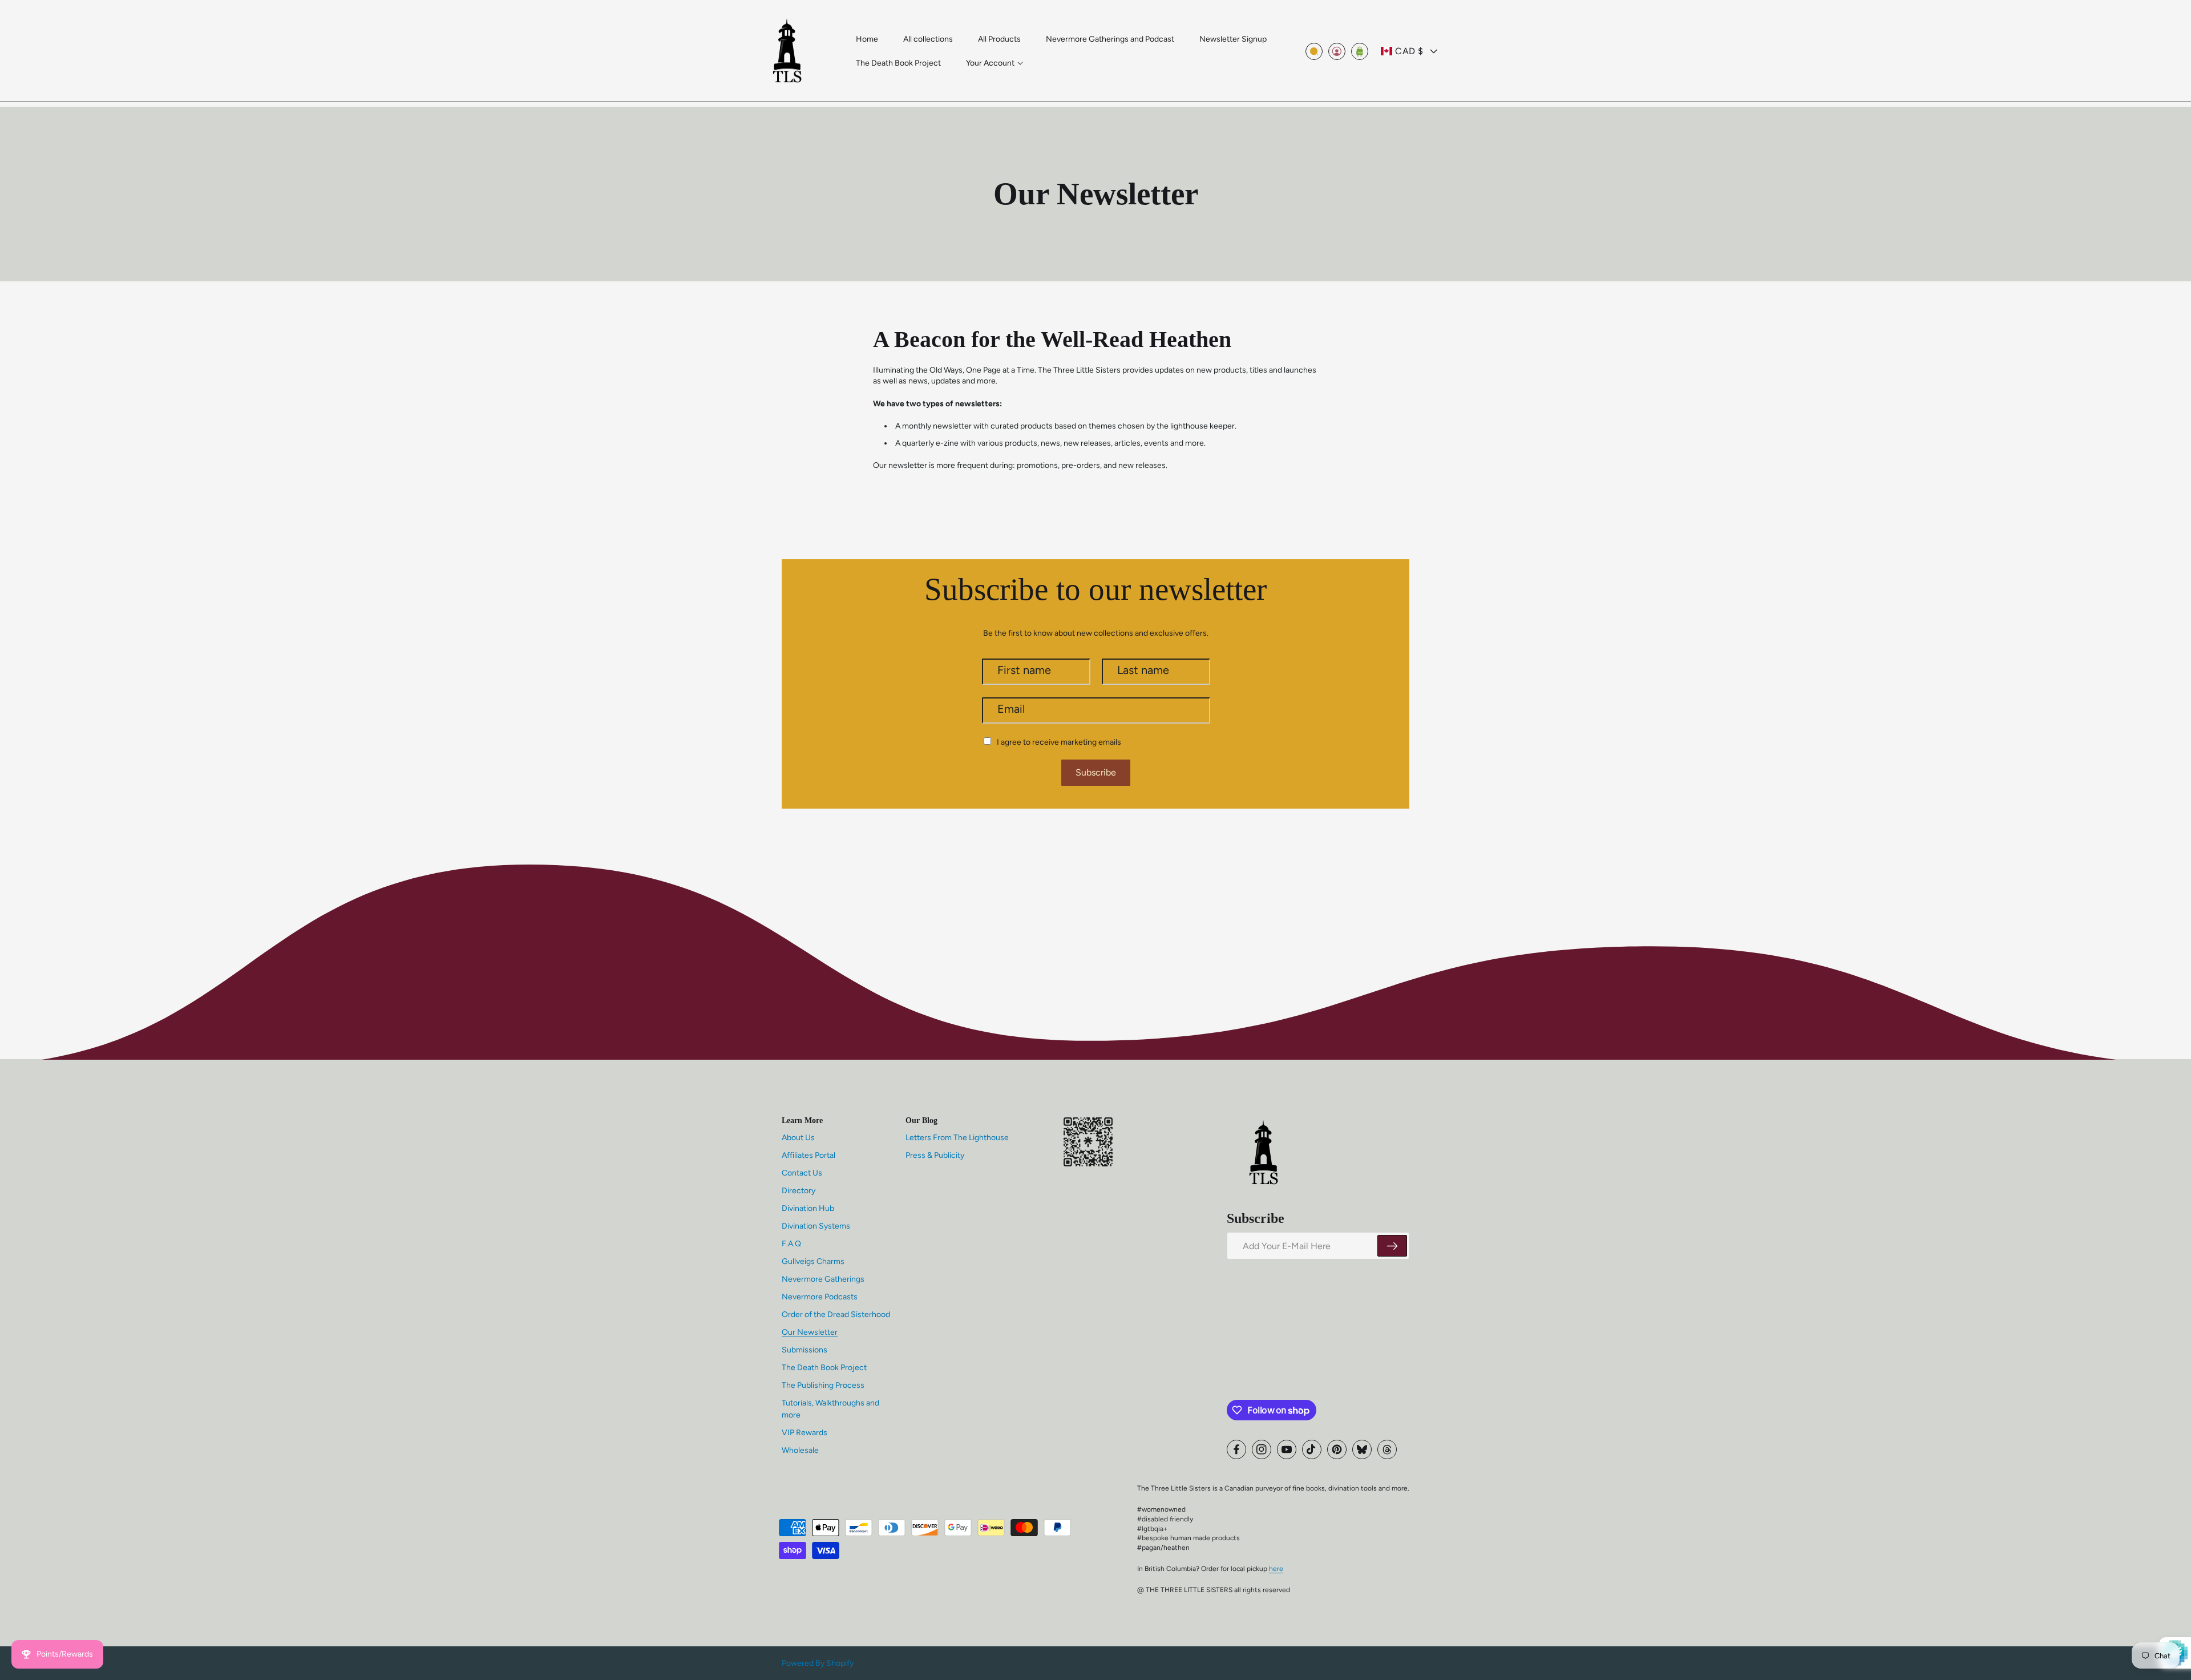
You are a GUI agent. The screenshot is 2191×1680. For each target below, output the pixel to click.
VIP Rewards (805, 1433)
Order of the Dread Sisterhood (836, 1314)
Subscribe (1096, 772)
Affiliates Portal (809, 1155)
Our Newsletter (810, 1332)
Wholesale (800, 1450)
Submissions (805, 1350)
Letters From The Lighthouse (957, 1138)
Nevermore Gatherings (823, 1279)
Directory (799, 1191)
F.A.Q (791, 1244)
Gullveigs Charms (813, 1261)
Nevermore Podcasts (820, 1297)
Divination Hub (808, 1208)
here (1276, 1569)
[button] (995, 63)
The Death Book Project (824, 1368)
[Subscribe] (1392, 1246)
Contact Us (802, 1173)
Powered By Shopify (818, 1663)
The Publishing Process (823, 1385)
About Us (798, 1138)
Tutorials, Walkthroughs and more (830, 1409)
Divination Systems (816, 1226)
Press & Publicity (935, 1155)
